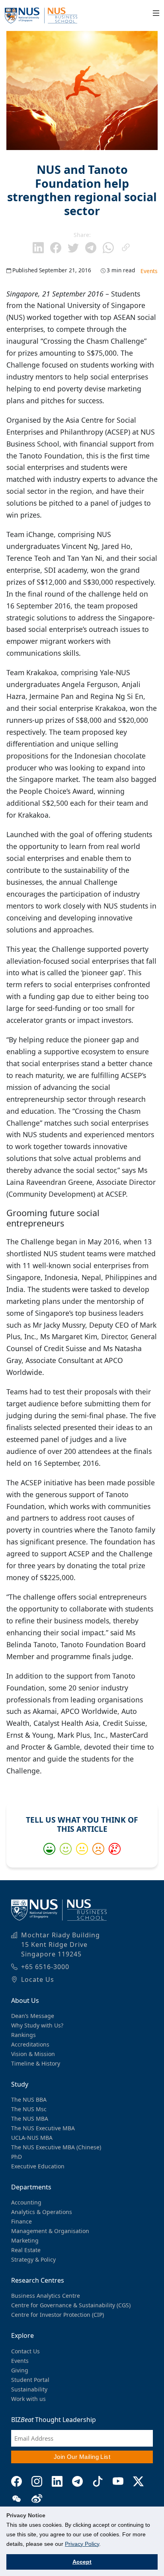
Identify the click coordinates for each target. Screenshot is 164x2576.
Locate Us (38, 1979)
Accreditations (30, 2044)
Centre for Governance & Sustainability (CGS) (71, 2305)
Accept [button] (82, 2562)
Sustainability (29, 2389)
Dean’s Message (33, 2016)
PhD (17, 2157)
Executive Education (38, 2166)
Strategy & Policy (33, 2259)
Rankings (23, 2035)
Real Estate (26, 2250)
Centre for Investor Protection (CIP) (58, 2315)
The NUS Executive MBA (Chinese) (56, 2147)
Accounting (26, 2202)
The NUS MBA (30, 2119)
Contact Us (25, 2351)
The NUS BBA (29, 2099)
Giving (20, 2370)
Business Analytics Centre (46, 2296)
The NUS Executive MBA (43, 2128)
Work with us (28, 2399)
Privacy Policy (82, 2544)
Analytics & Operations (42, 2212)
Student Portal (30, 2380)
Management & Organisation (50, 2231)
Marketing (25, 2240)
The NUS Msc (29, 2109)
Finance (21, 2221)
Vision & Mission (33, 2054)
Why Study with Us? (37, 2025)
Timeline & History (36, 2063)
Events (149, 271)
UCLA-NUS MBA (32, 2138)
